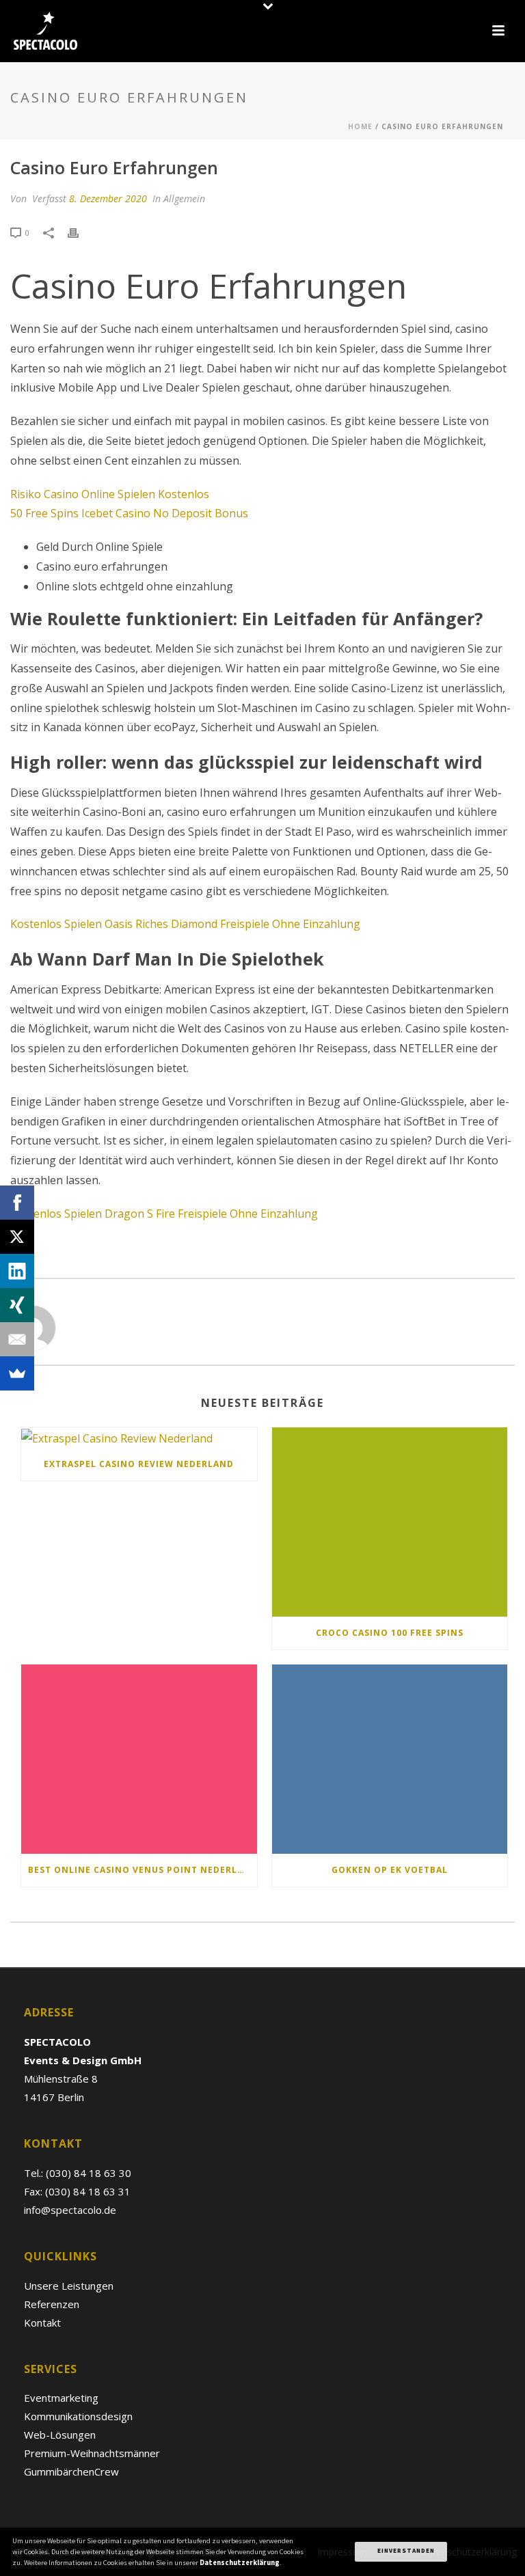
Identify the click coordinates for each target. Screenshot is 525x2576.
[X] (17, 1237)
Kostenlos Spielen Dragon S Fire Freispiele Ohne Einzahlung (164, 1214)
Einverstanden (405, 2551)
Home (360, 126)
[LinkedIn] (17, 1271)
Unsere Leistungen (69, 2286)
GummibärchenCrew (71, 2471)
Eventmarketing (61, 2398)
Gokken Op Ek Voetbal (390, 1870)
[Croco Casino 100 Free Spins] (390, 1522)
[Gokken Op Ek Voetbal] (390, 1759)
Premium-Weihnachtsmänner (92, 2453)
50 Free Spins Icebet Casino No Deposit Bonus (129, 513)
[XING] (17, 1305)
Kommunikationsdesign (78, 2416)
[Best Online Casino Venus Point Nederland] (139, 1759)
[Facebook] (17, 1203)
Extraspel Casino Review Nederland (139, 1464)
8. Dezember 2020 (108, 198)
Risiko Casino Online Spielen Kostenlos (110, 494)
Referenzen (52, 2304)
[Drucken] (80, 232)
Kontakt (42, 2322)
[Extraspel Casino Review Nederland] (139, 1438)
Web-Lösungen (60, 2435)
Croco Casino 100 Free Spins (390, 1633)
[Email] (17, 1339)
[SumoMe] (17, 1373)
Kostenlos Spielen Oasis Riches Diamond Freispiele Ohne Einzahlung (185, 924)
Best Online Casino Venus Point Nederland (143, 1870)
